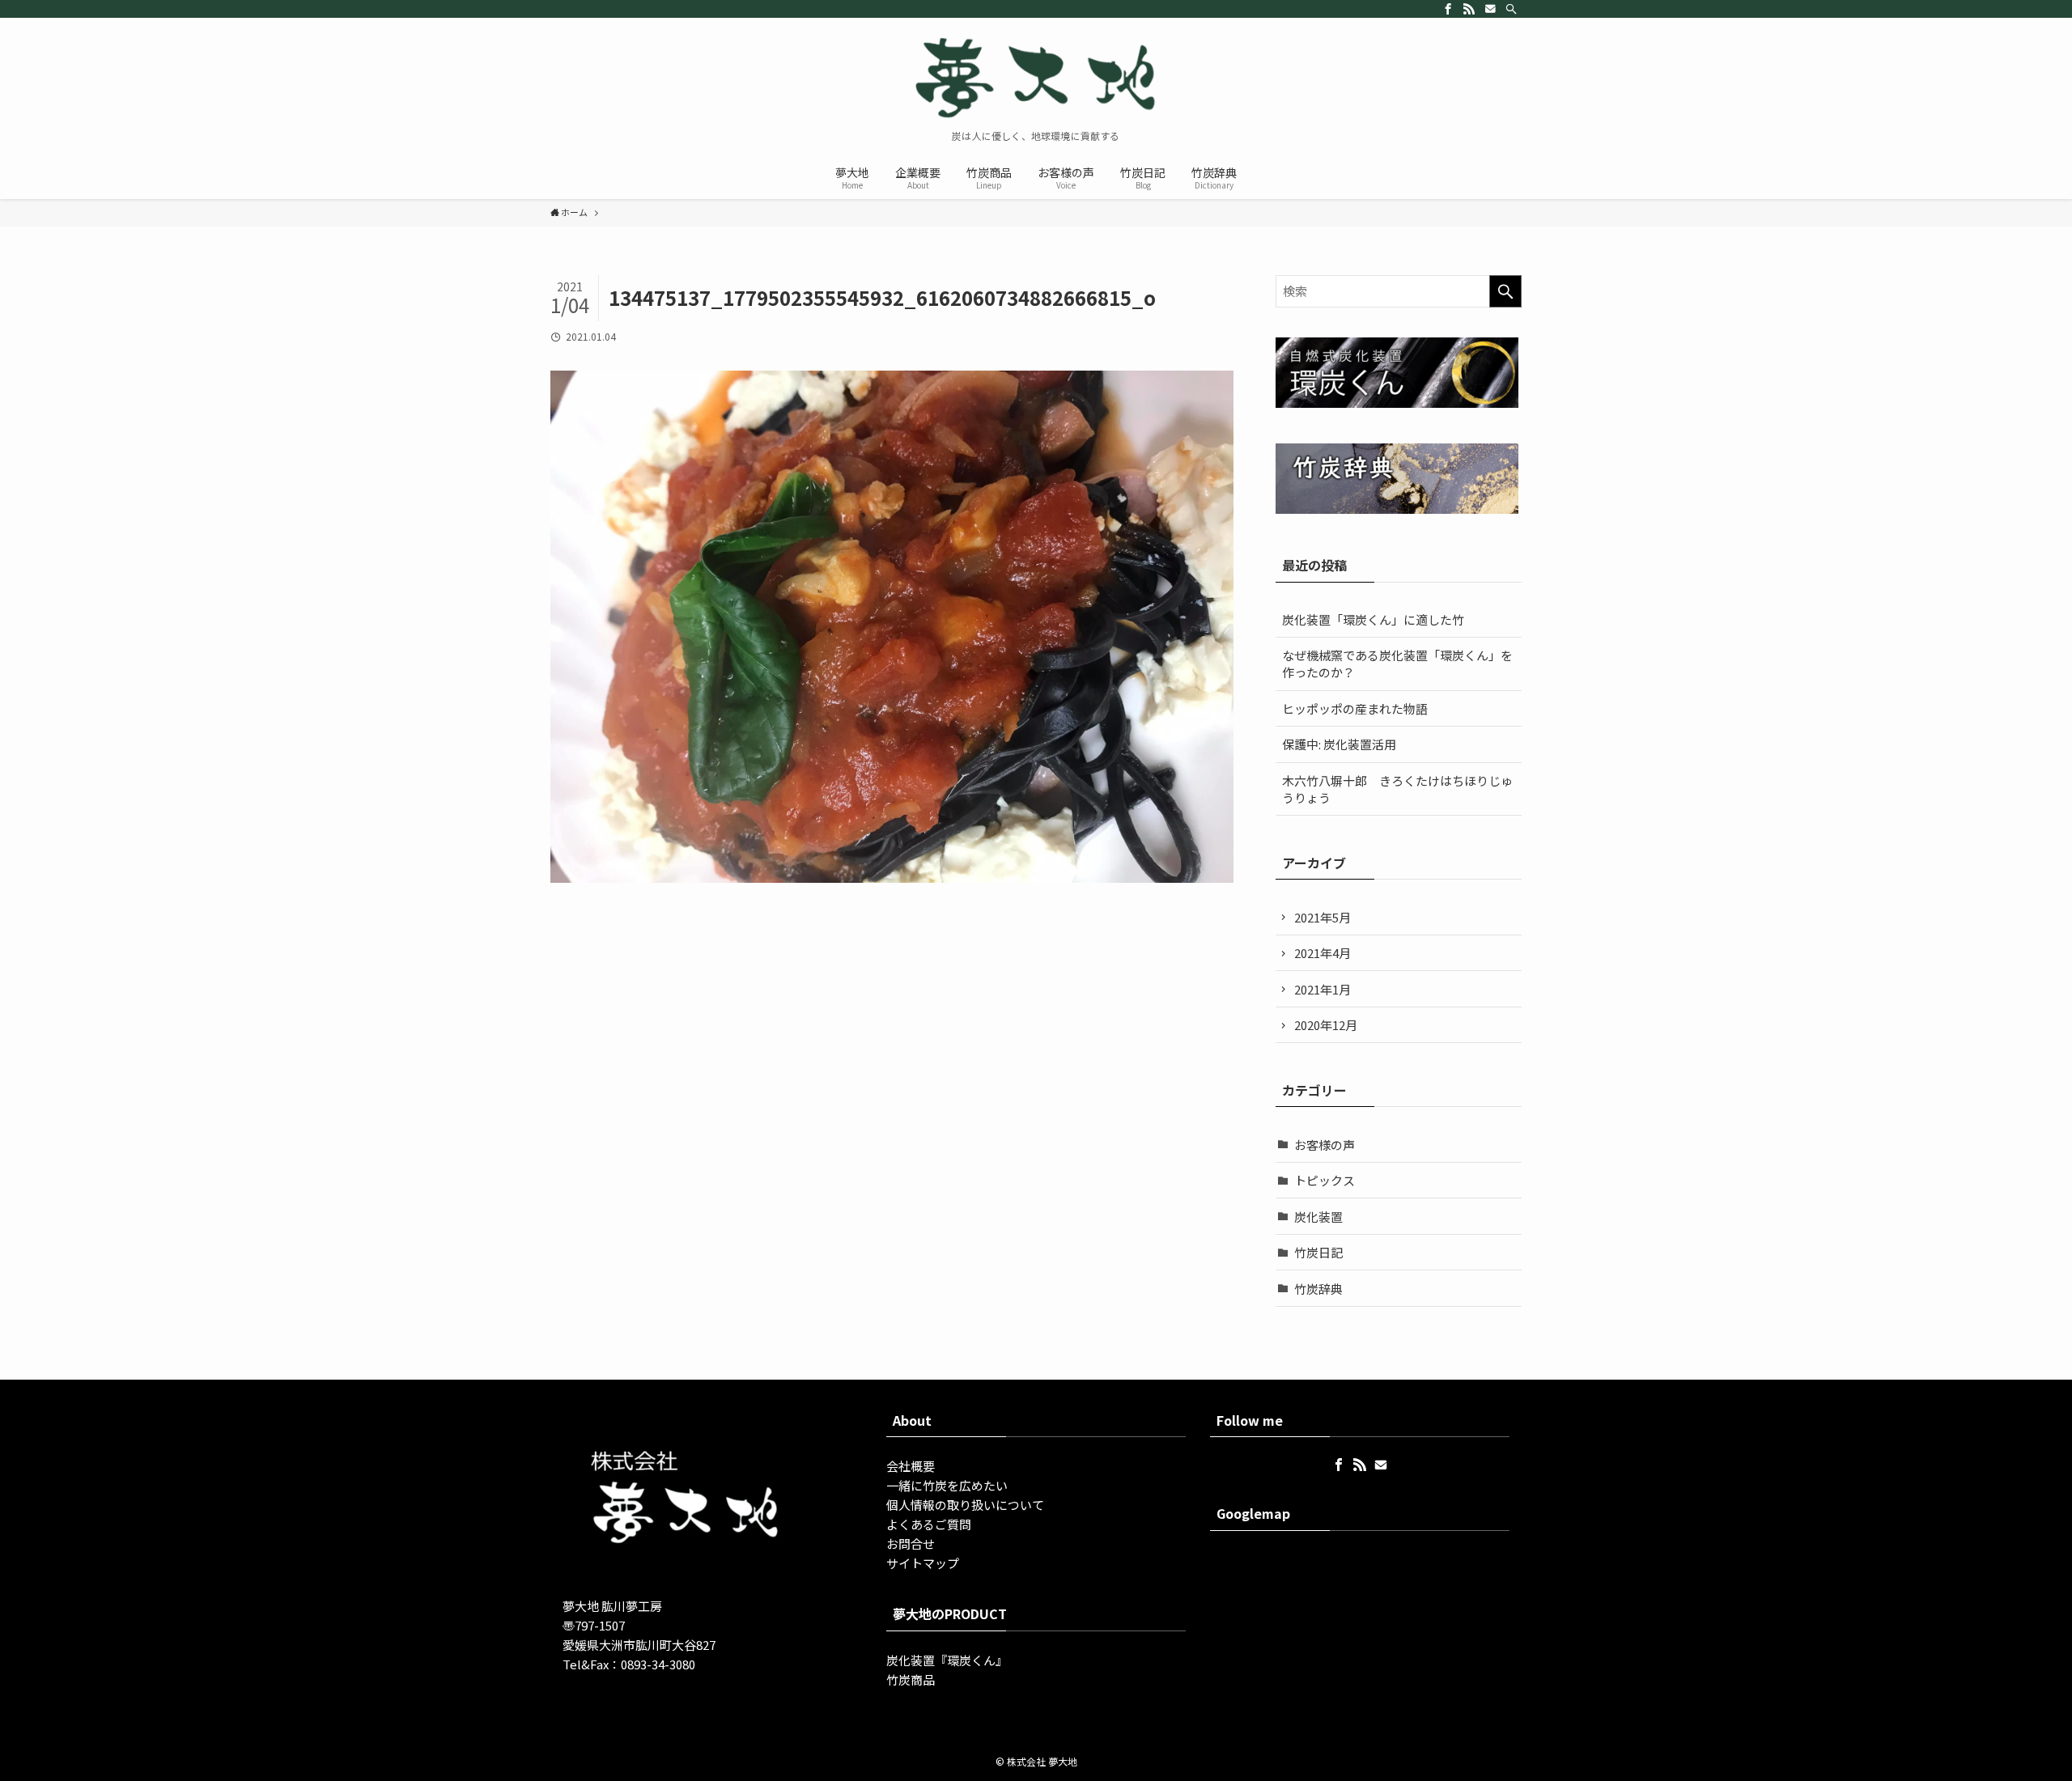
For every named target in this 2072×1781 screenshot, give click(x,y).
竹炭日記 (1318, 1252)
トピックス (1325, 1180)
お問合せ (911, 1544)
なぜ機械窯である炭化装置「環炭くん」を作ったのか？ (1397, 664)
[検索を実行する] (1505, 291)
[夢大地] (1036, 78)
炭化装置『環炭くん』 (947, 1660)
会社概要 (911, 1466)
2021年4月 (1323, 953)
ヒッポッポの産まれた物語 (1355, 708)
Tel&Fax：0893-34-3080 (629, 1664)
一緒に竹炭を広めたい (947, 1485)
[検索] (1511, 9)
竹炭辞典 (1318, 1289)
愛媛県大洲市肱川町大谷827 (639, 1645)
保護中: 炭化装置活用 (1339, 744)
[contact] (1490, 9)
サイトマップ (923, 1563)
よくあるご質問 (929, 1524)
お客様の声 (1325, 1145)
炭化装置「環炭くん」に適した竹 (1373, 619)
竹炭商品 (911, 1679)
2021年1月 (1323, 989)
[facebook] (1448, 9)
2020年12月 (1326, 1025)
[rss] (1469, 9)
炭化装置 (1318, 1217)
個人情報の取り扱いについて (965, 1505)
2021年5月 (1323, 917)
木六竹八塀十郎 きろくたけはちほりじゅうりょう (1397, 789)
